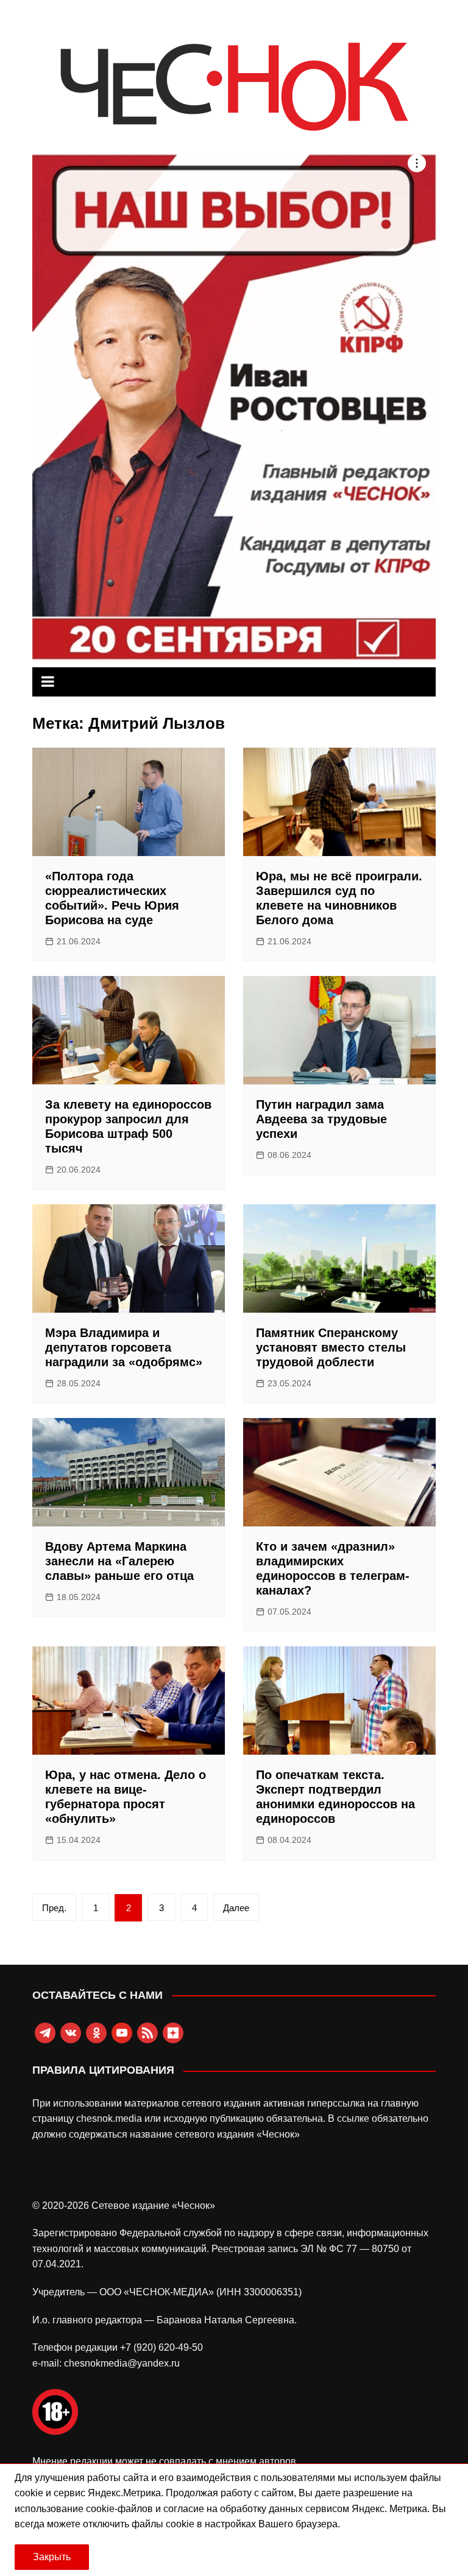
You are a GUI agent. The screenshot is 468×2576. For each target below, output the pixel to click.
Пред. (54, 1908)
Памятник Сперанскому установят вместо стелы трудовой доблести (331, 1347)
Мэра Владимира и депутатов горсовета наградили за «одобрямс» (124, 1347)
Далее (236, 1908)
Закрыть (52, 2557)
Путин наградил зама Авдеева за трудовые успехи (321, 1119)
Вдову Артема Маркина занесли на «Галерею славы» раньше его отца (119, 1561)
